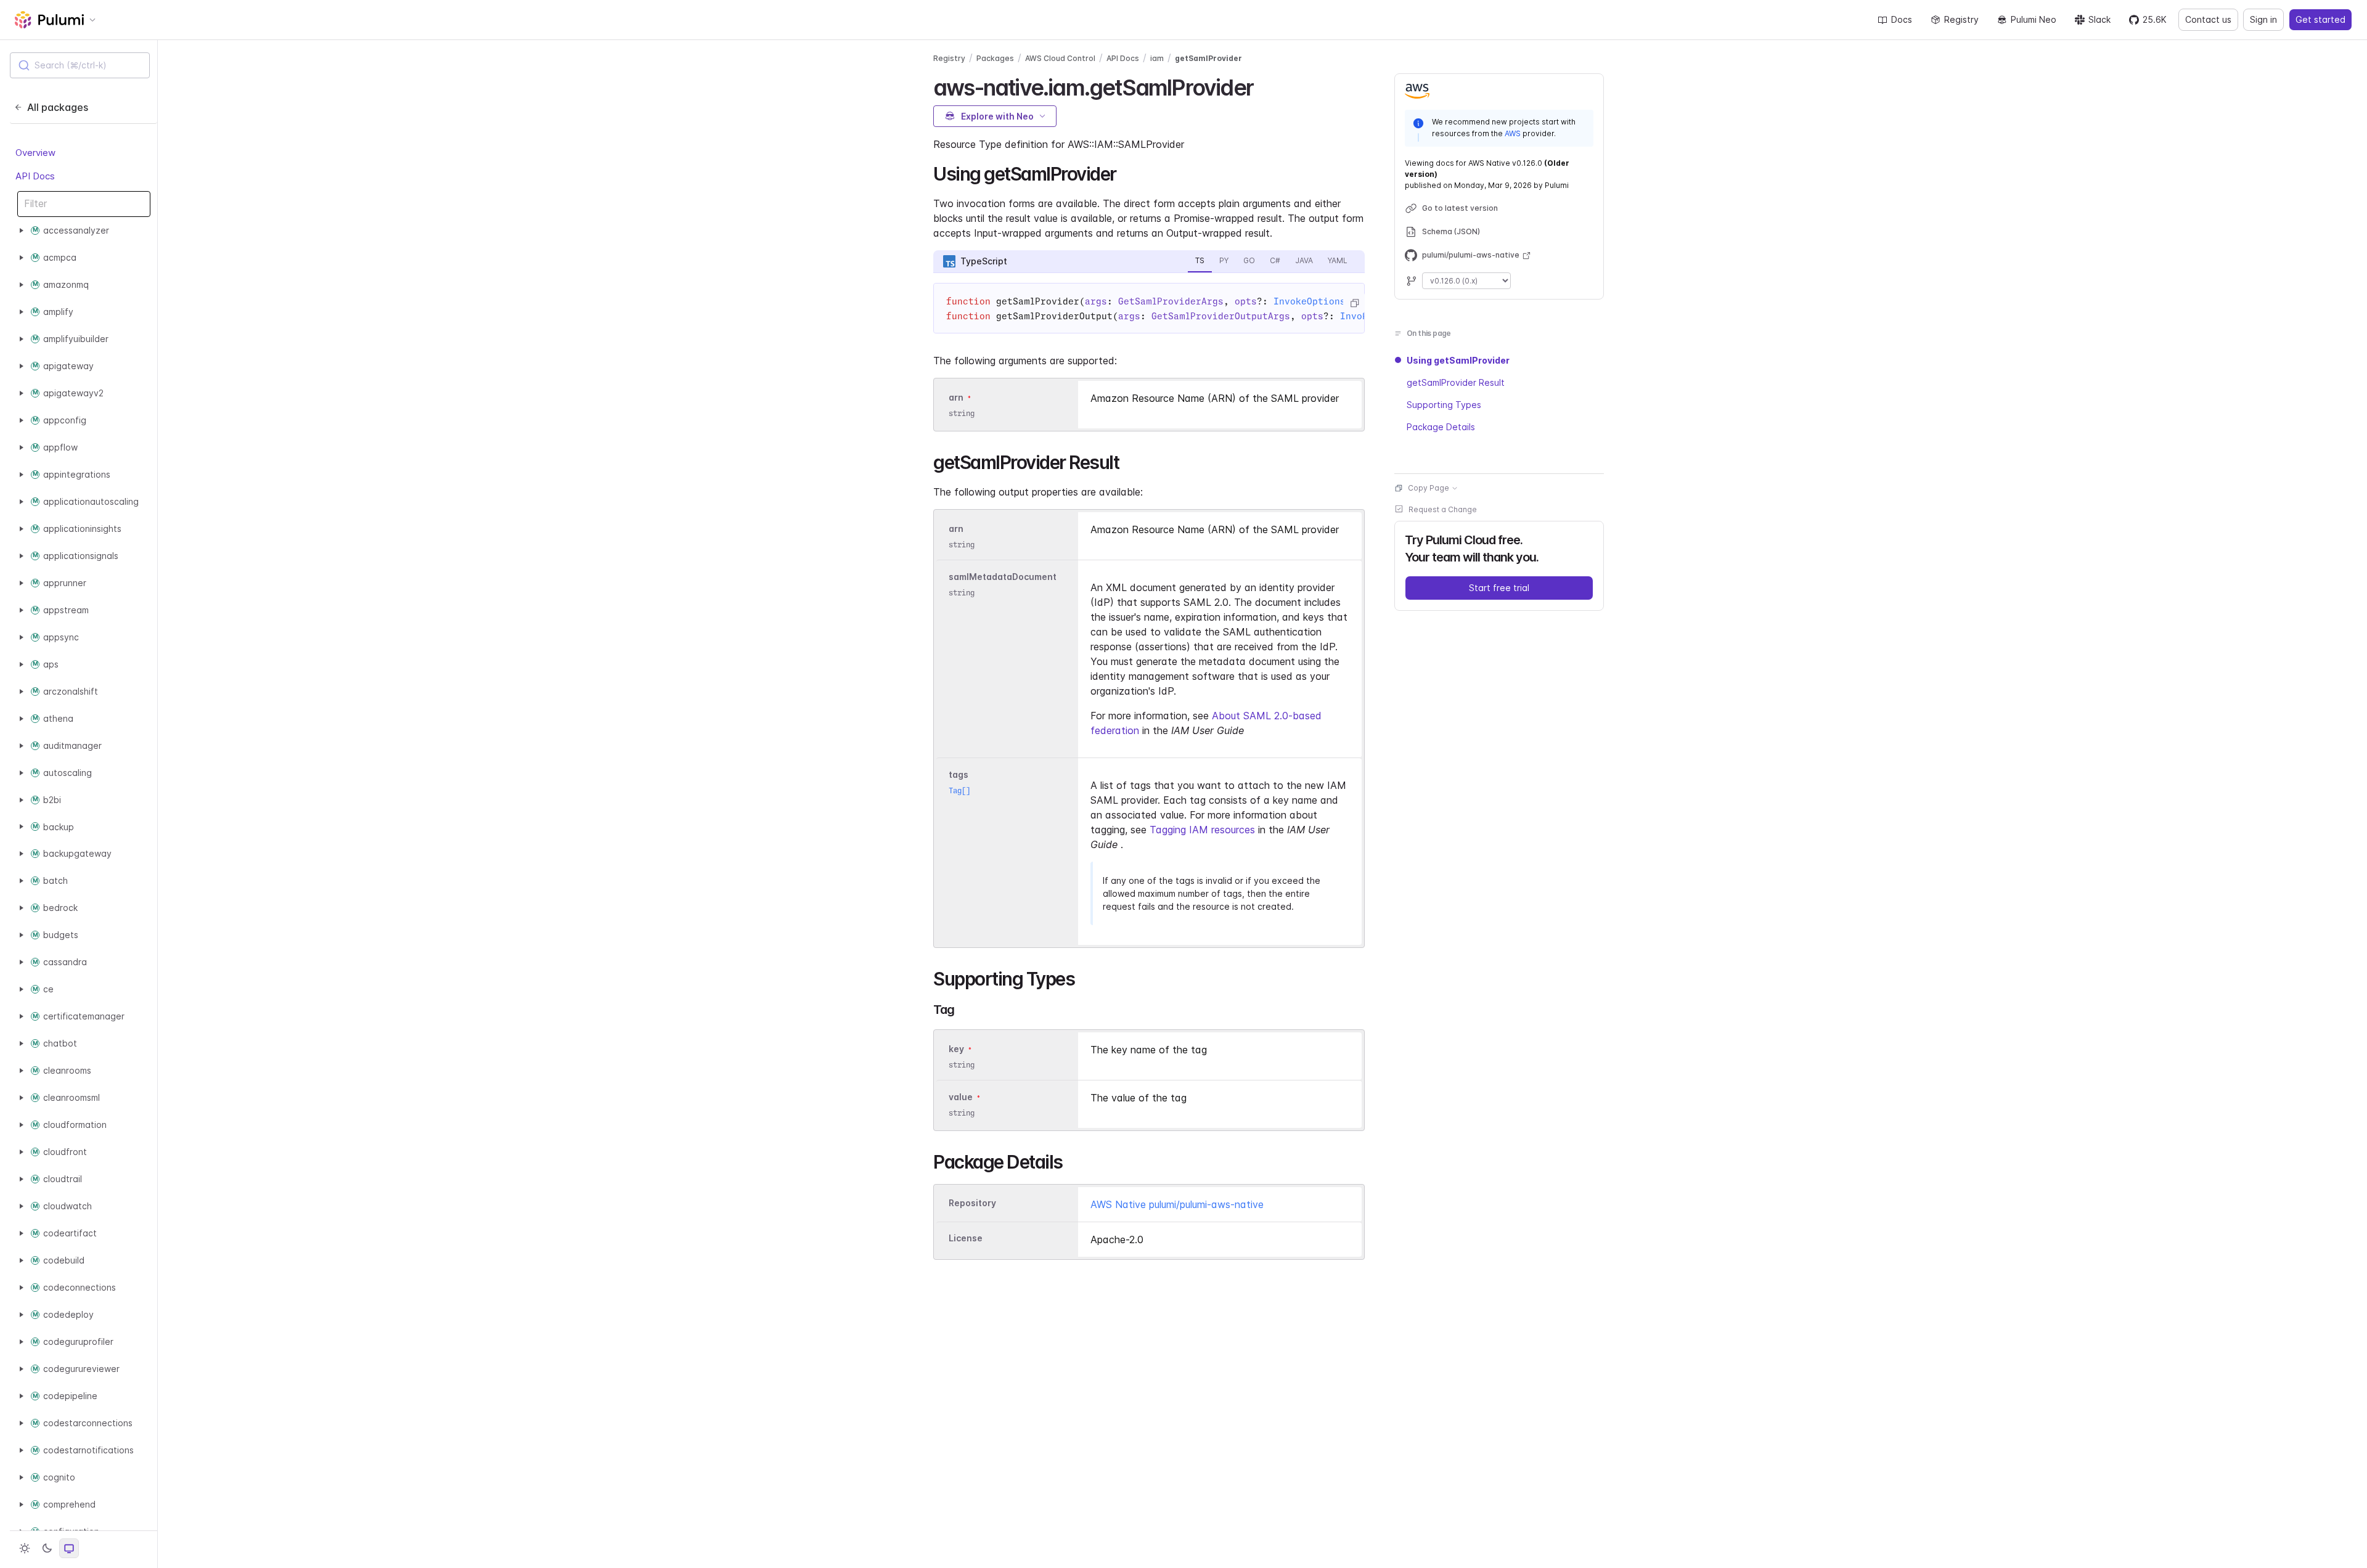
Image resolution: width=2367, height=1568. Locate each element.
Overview (35, 153)
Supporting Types (1444, 405)
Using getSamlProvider (1458, 360)
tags (959, 774)
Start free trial (1499, 588)
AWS (1513, 133)
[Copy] (1354, 303)
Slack (2099, 19)
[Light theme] (25, 1548)
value (961, 1097)
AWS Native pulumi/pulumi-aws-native (1177, 1204)
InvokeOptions (1310, 301)
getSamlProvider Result (1456, 382)
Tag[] (959, 790)
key (956, 1049)
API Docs (35, 176)
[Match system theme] (69, 1548)
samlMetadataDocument (1003, 577)
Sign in (2263, 19)
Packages (995, 58)
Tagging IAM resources (1202, 830)
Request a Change (1443, 509)
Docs (1902, 19)
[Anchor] (1264, 86)
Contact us (2208, 19)
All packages (58, 107)
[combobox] (80, 65)
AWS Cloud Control (1060, 58)
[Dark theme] (47, 1548)
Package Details (1441, 427)
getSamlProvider (1208, 58)
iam (1157, 58)
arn (956, 397)
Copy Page (1429, 488)
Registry (1961, 19)
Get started (2320, 19)
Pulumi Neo (2034, 19)
